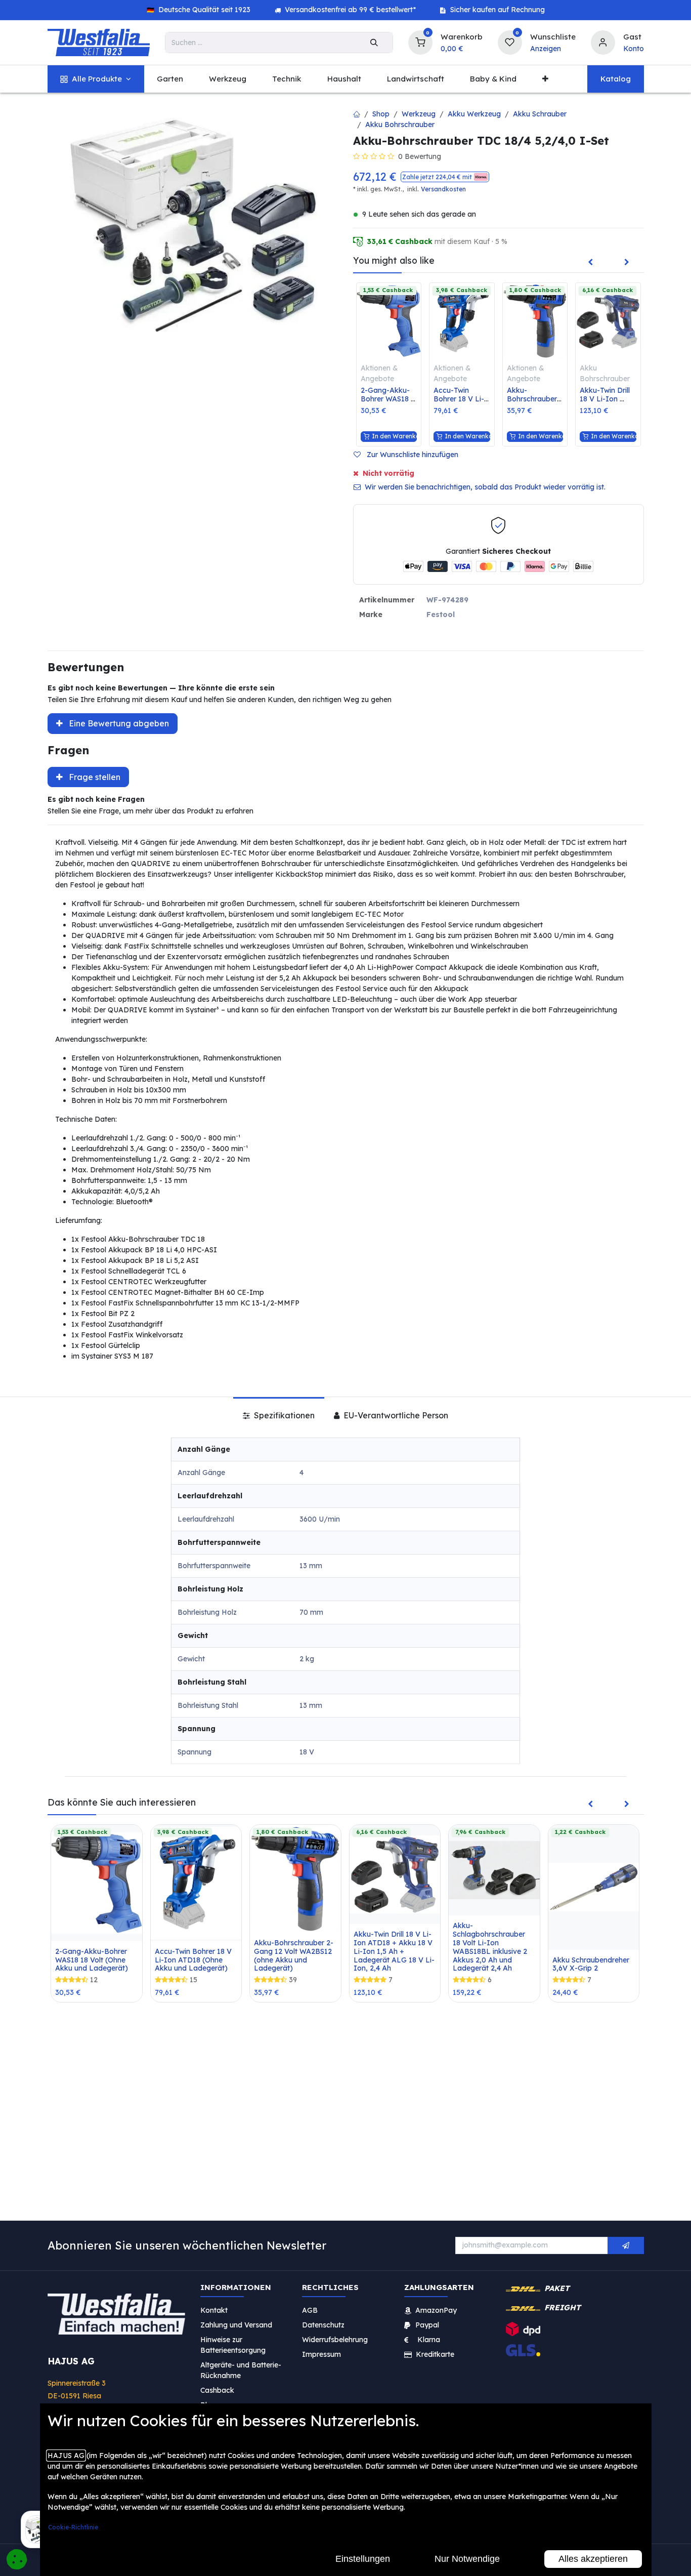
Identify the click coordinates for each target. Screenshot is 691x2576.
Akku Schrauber (540, 114)
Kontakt (214, 2310)
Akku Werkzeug (474, 114)
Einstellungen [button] (363, 2559)
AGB (310, 2310)
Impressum (321, 2354)
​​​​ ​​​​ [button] (626, 2245)
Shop (381, 114)
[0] (420, 41)
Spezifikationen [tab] (283, 1415)
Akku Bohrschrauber (400, 125)
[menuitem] (96, 79)
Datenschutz (323, 2325)
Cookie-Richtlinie (73, 2527)
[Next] (627, 263)
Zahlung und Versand (236, 2325)
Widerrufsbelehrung (336, 2340)
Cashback (217, 2390)
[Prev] (590, 263)
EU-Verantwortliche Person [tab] (395, 1415)
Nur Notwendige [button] (467, 2559)
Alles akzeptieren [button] (593, 2559)
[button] (445, 177)
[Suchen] (374, 43)
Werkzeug (419, 114)
